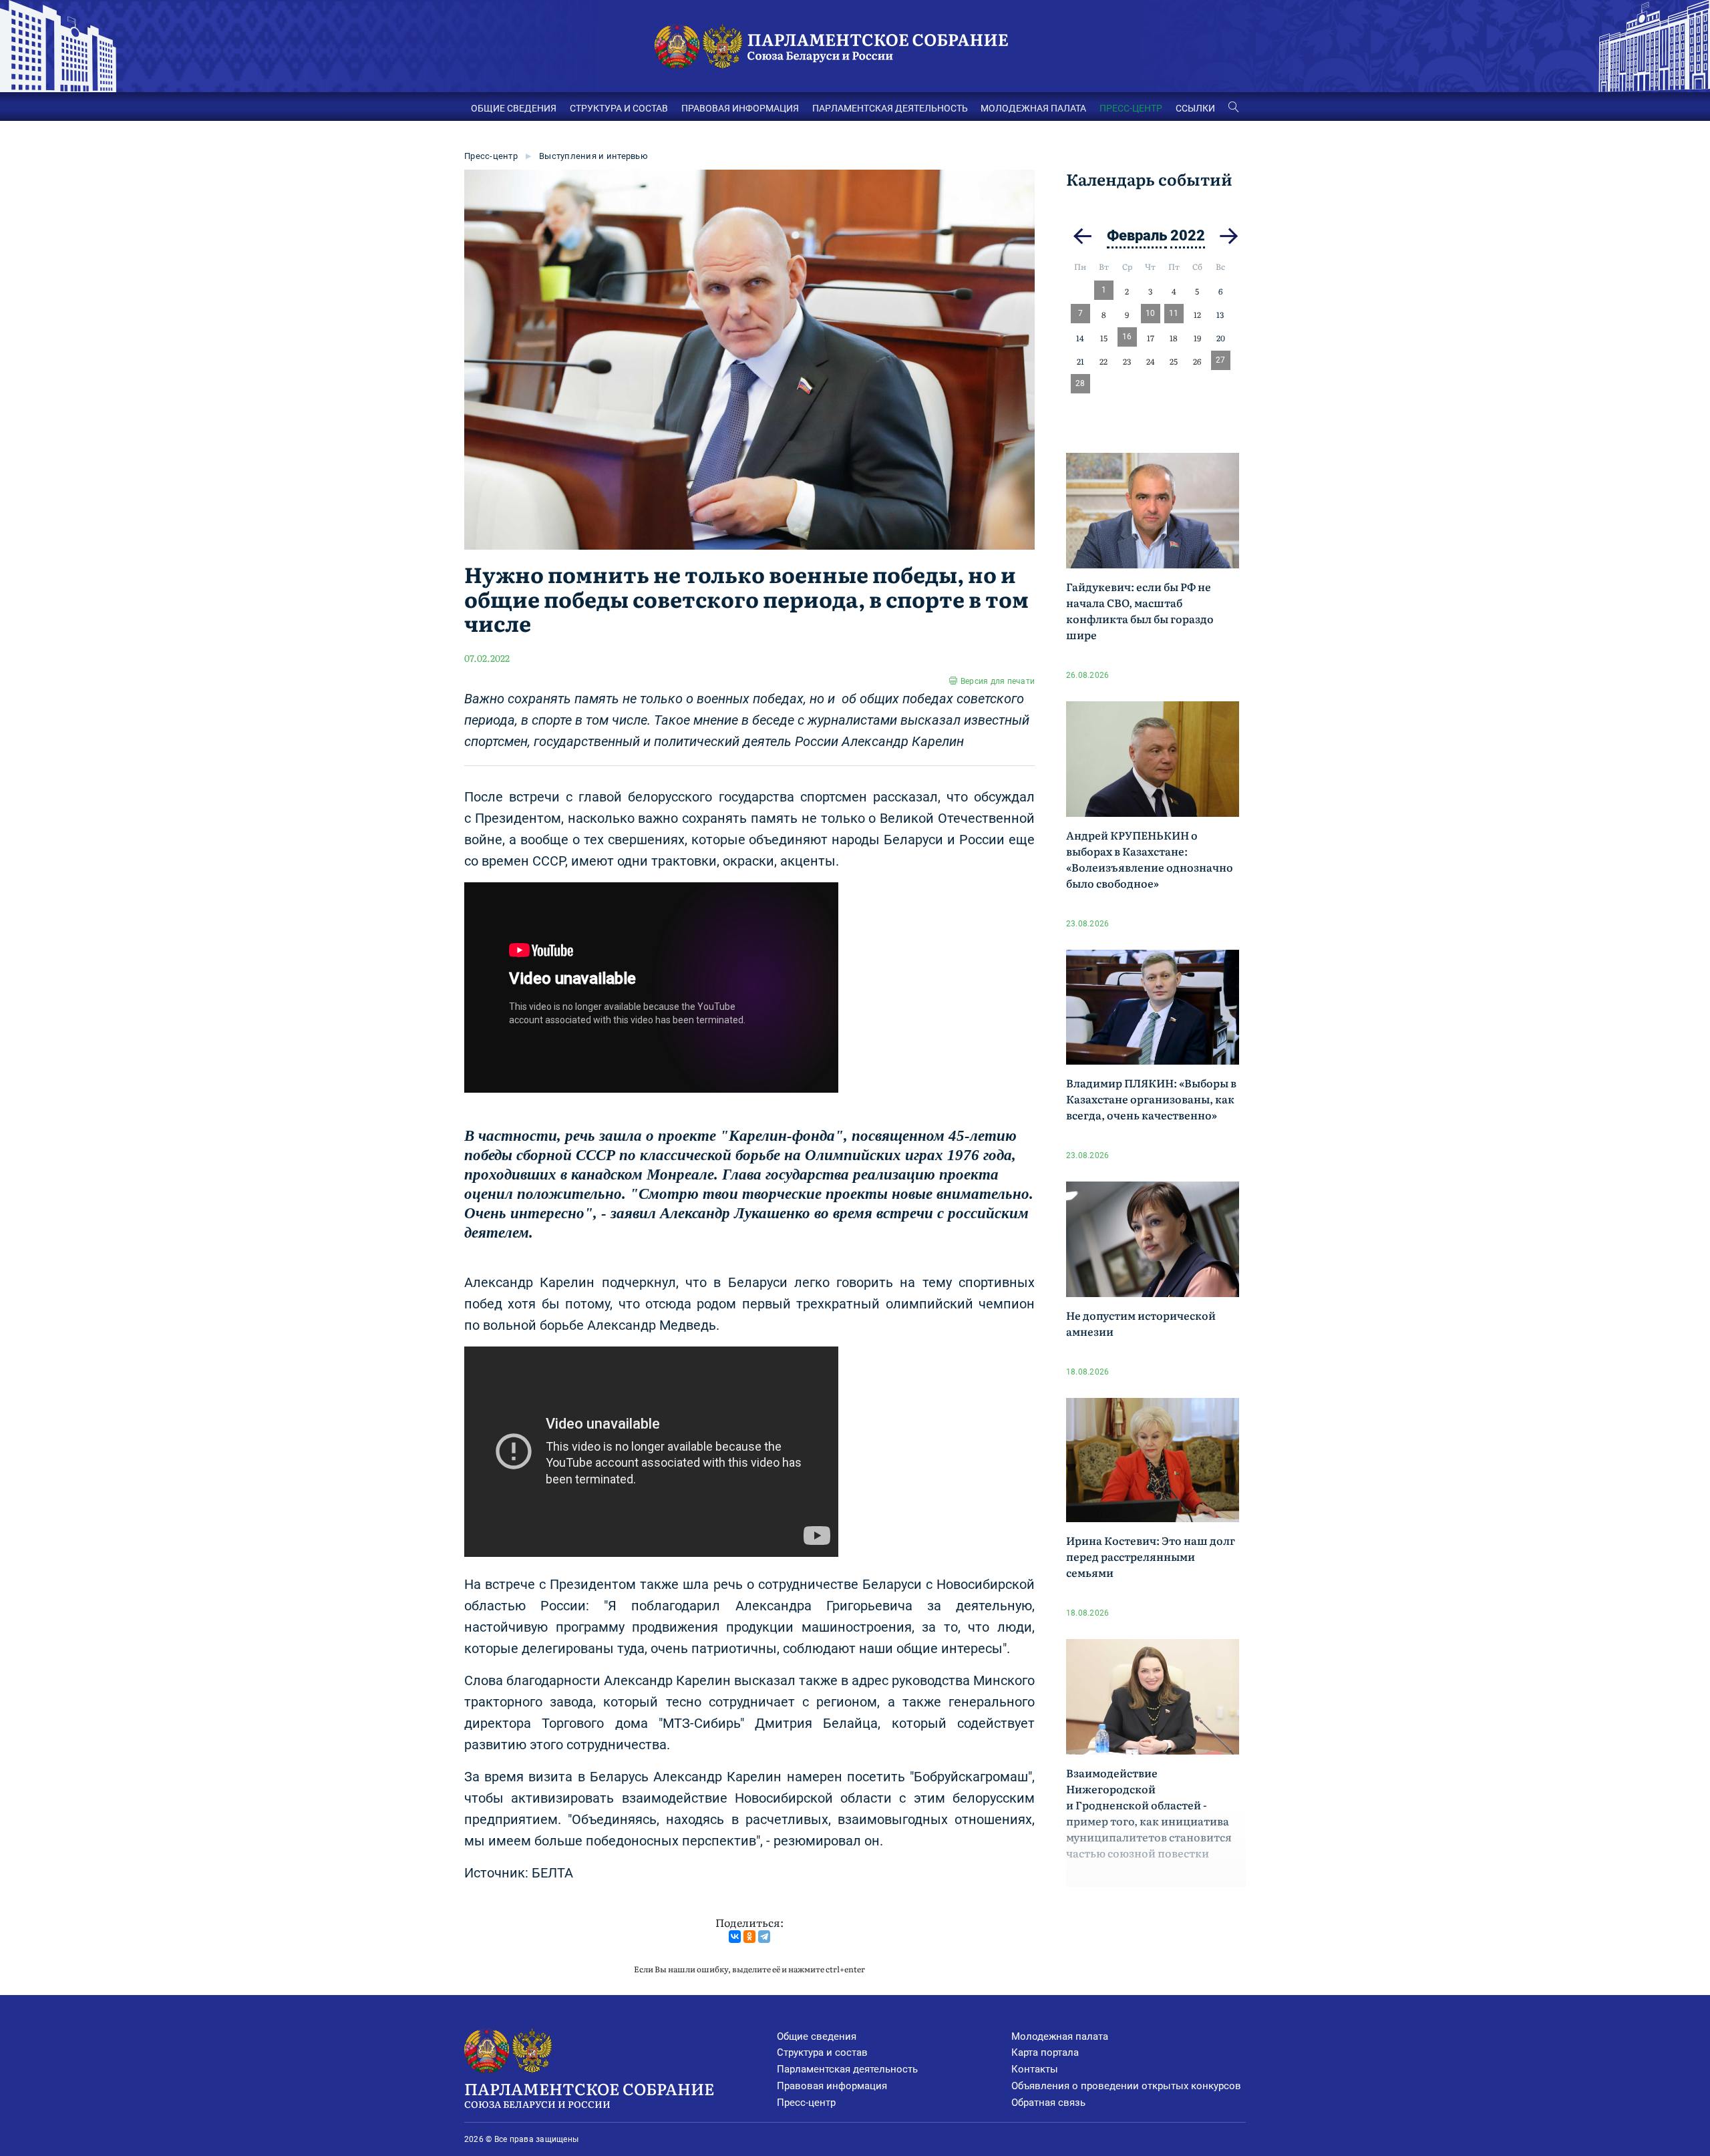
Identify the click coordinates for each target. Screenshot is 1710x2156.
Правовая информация (832, 2086)
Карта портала (1045, 2052)
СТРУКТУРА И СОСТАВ (619, 108)
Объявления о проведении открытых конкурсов (1126, 2086)
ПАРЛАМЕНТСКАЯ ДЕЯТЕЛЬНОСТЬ (890, 108)
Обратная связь (1048, 2103)
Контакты (1035, 2069)
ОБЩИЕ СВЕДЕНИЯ (514, 108)
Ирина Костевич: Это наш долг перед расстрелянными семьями (1151, 1556)
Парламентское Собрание (589, 2094)
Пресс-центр (491, 156)
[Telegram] (764, 1937)
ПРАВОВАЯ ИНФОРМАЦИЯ (740, 108)
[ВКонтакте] (735, 1937)
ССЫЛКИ (1195, 108)
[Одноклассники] (749, 1937)
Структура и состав (822, 2052)
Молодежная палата (1060, 2036)
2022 (1188, 235)
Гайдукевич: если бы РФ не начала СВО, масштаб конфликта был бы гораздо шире (1140, 610)
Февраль (1137, 235)
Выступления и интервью (593, 156)
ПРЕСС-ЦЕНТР (1131, 108)
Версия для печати (998, 681)
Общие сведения (817, 2036)
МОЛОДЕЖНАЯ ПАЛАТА (1033, 108)
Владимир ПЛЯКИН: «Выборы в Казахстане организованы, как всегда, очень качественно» (1151, 1099)
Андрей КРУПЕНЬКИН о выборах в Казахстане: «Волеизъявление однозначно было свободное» (1150, 859)
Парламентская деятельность (847, 2069)
